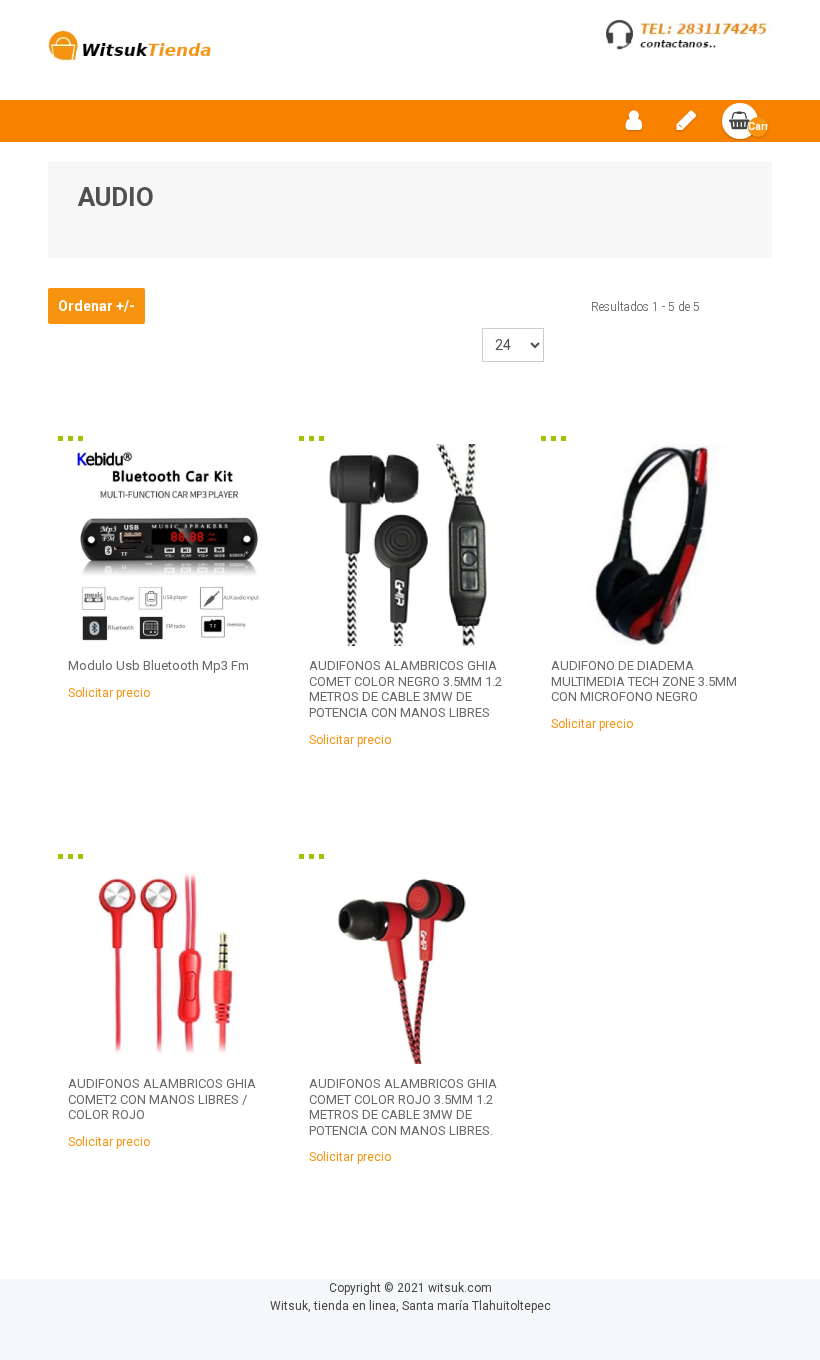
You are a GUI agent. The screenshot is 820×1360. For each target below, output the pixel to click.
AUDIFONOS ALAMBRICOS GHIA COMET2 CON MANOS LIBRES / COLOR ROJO (162, 1099)
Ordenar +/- (96, 306)
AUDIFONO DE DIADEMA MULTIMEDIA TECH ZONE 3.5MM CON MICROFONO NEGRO (644, 681)
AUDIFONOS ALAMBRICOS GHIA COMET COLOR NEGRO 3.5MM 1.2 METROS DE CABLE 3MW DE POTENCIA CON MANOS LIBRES (405, 689)
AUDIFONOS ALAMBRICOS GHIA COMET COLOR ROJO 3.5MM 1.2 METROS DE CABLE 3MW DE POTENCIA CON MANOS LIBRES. (403, 1107)
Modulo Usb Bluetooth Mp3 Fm (158, 665)
